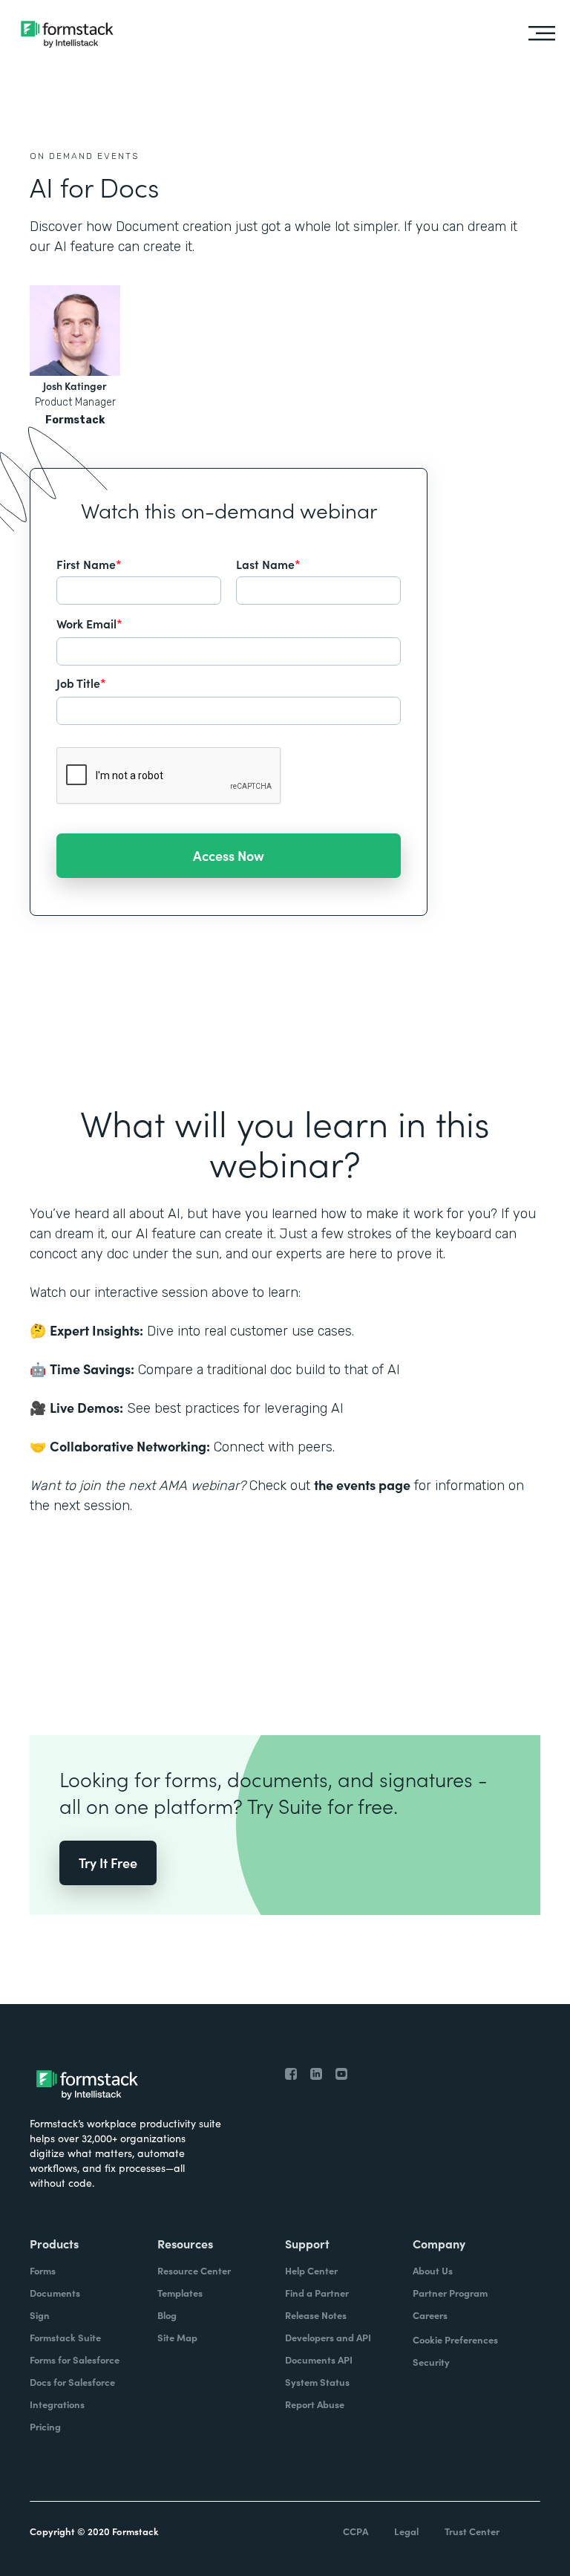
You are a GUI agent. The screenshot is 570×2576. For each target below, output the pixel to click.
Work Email (89, 623)
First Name (89, 564)
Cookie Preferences (455, 2339)
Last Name (268, 564)
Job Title (81, 683)
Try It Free (108, 1863)
